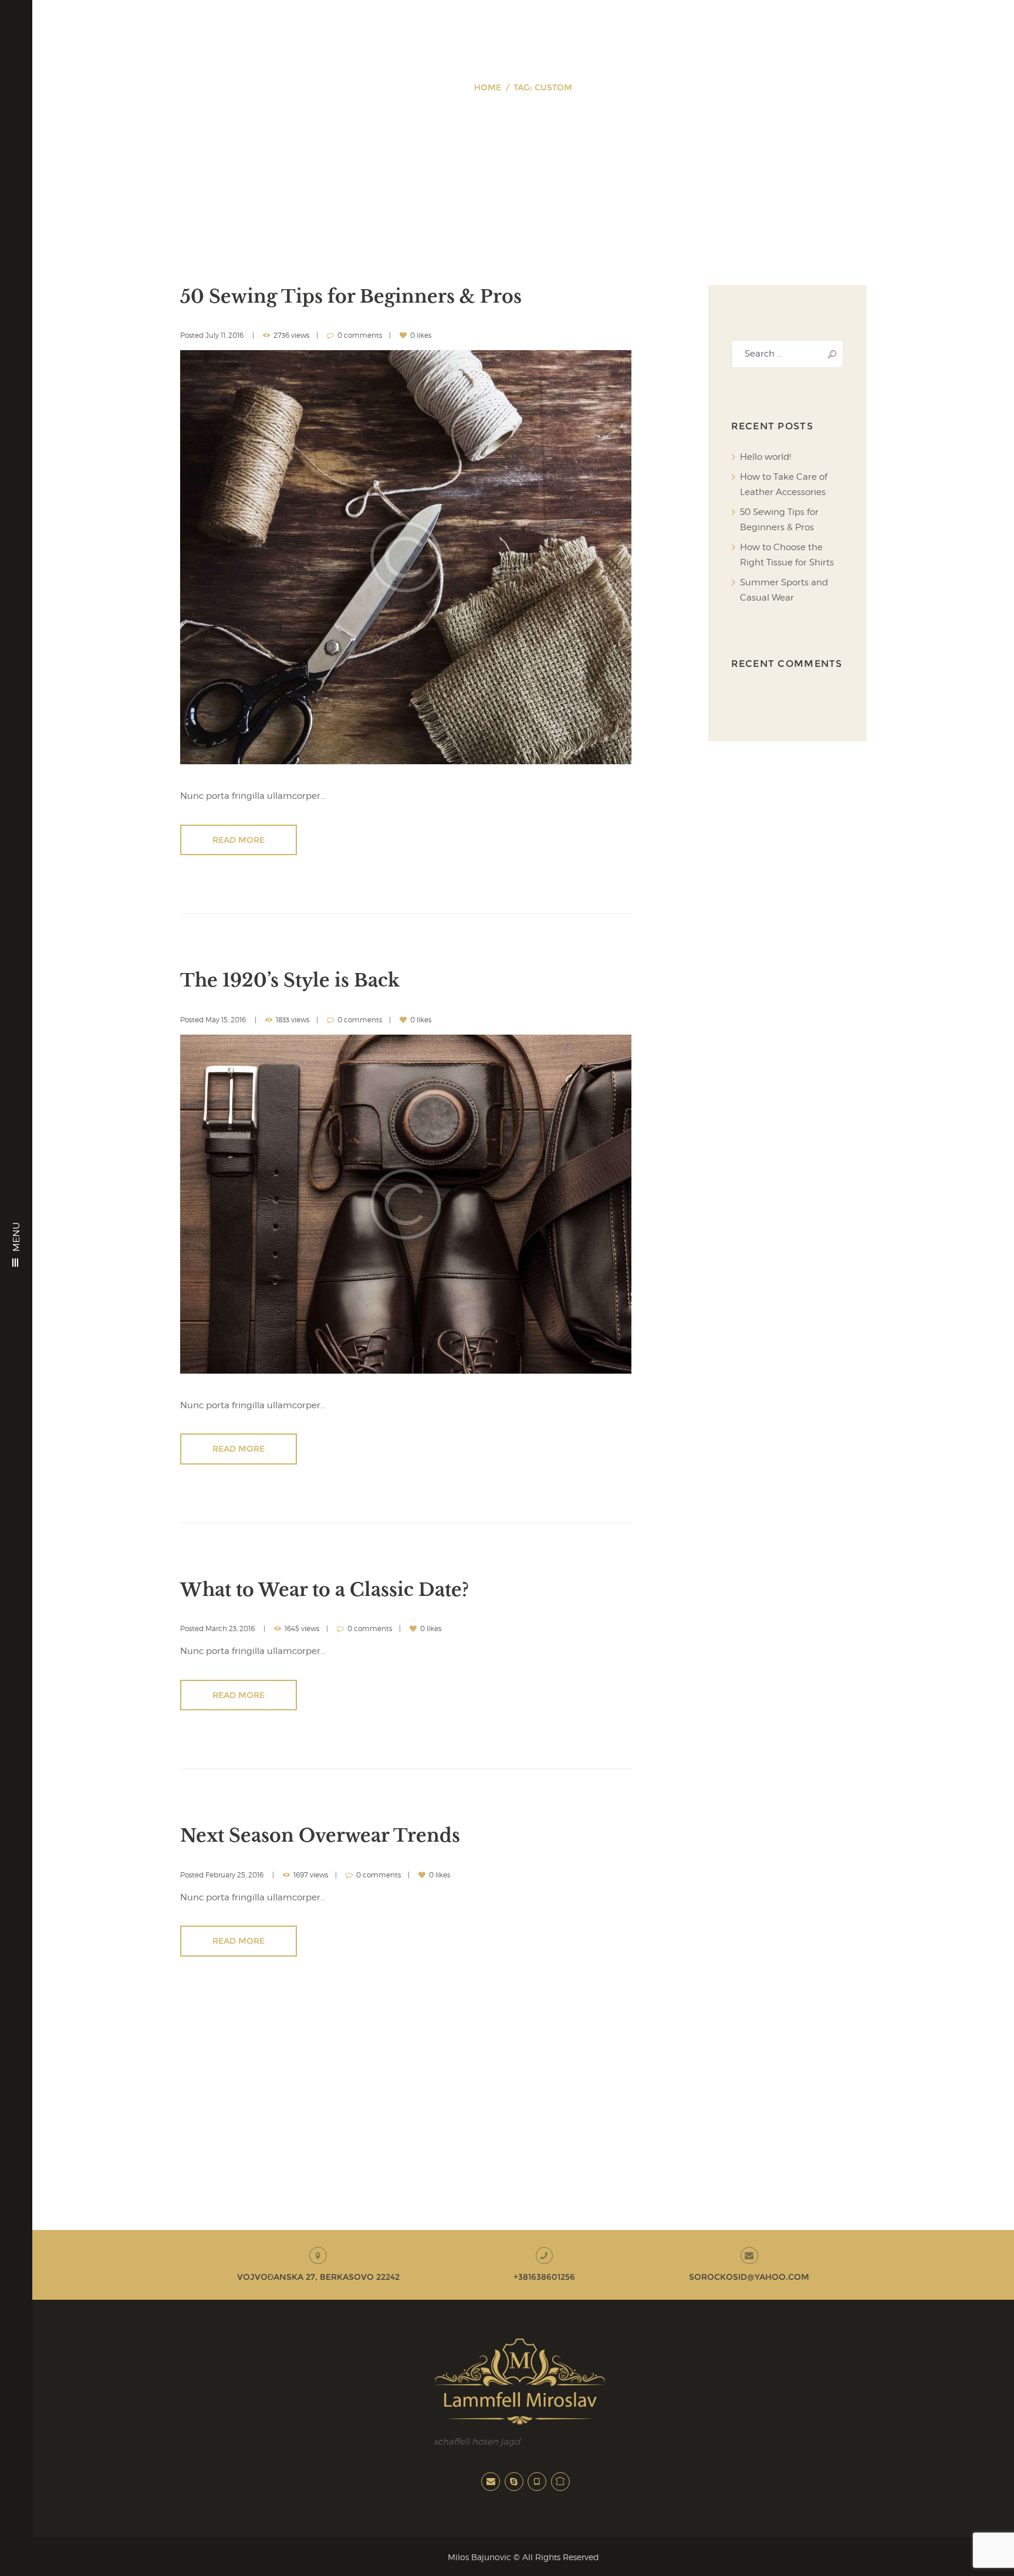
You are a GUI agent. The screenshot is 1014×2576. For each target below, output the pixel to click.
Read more (239, 840)
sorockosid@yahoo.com (749, 2277)
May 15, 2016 (226, 1020)
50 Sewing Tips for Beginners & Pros (351, 296)
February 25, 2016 (234, 1875)
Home (488, 87)
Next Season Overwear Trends (320, 1836)
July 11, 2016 (224, 335)
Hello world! (765, 457)
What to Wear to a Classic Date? (325, 1590)
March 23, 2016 (230, 1628)
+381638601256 (544, 2277)
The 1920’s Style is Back (290, 980)
